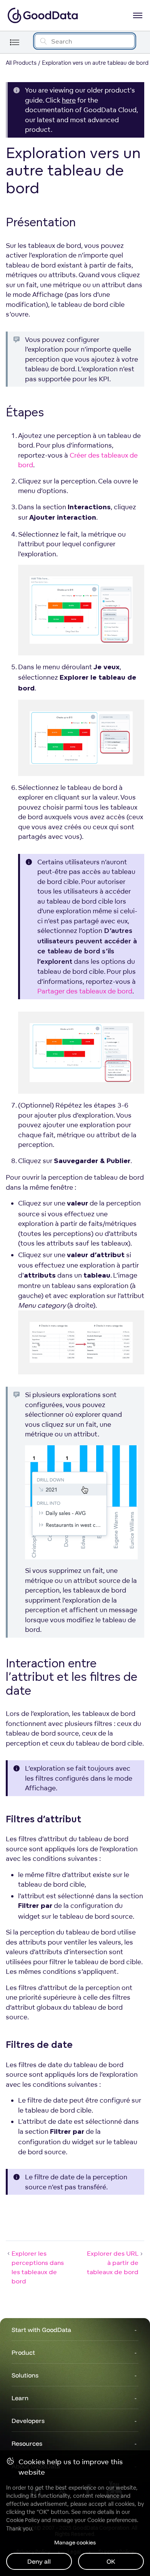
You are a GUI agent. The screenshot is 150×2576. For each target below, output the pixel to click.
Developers (28, 2421)
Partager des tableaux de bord (85, 991)
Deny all (39, 2561)
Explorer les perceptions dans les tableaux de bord (38, 2267)
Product (23, 2352)
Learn (20, 2398)
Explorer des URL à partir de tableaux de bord (113, 2263)
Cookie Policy (23, 2520)
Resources (27, 2443)
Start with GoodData (41, 2330)
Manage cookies (75, 2542)
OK (111, 2561)
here (69, 100)
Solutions (25, 2375)
